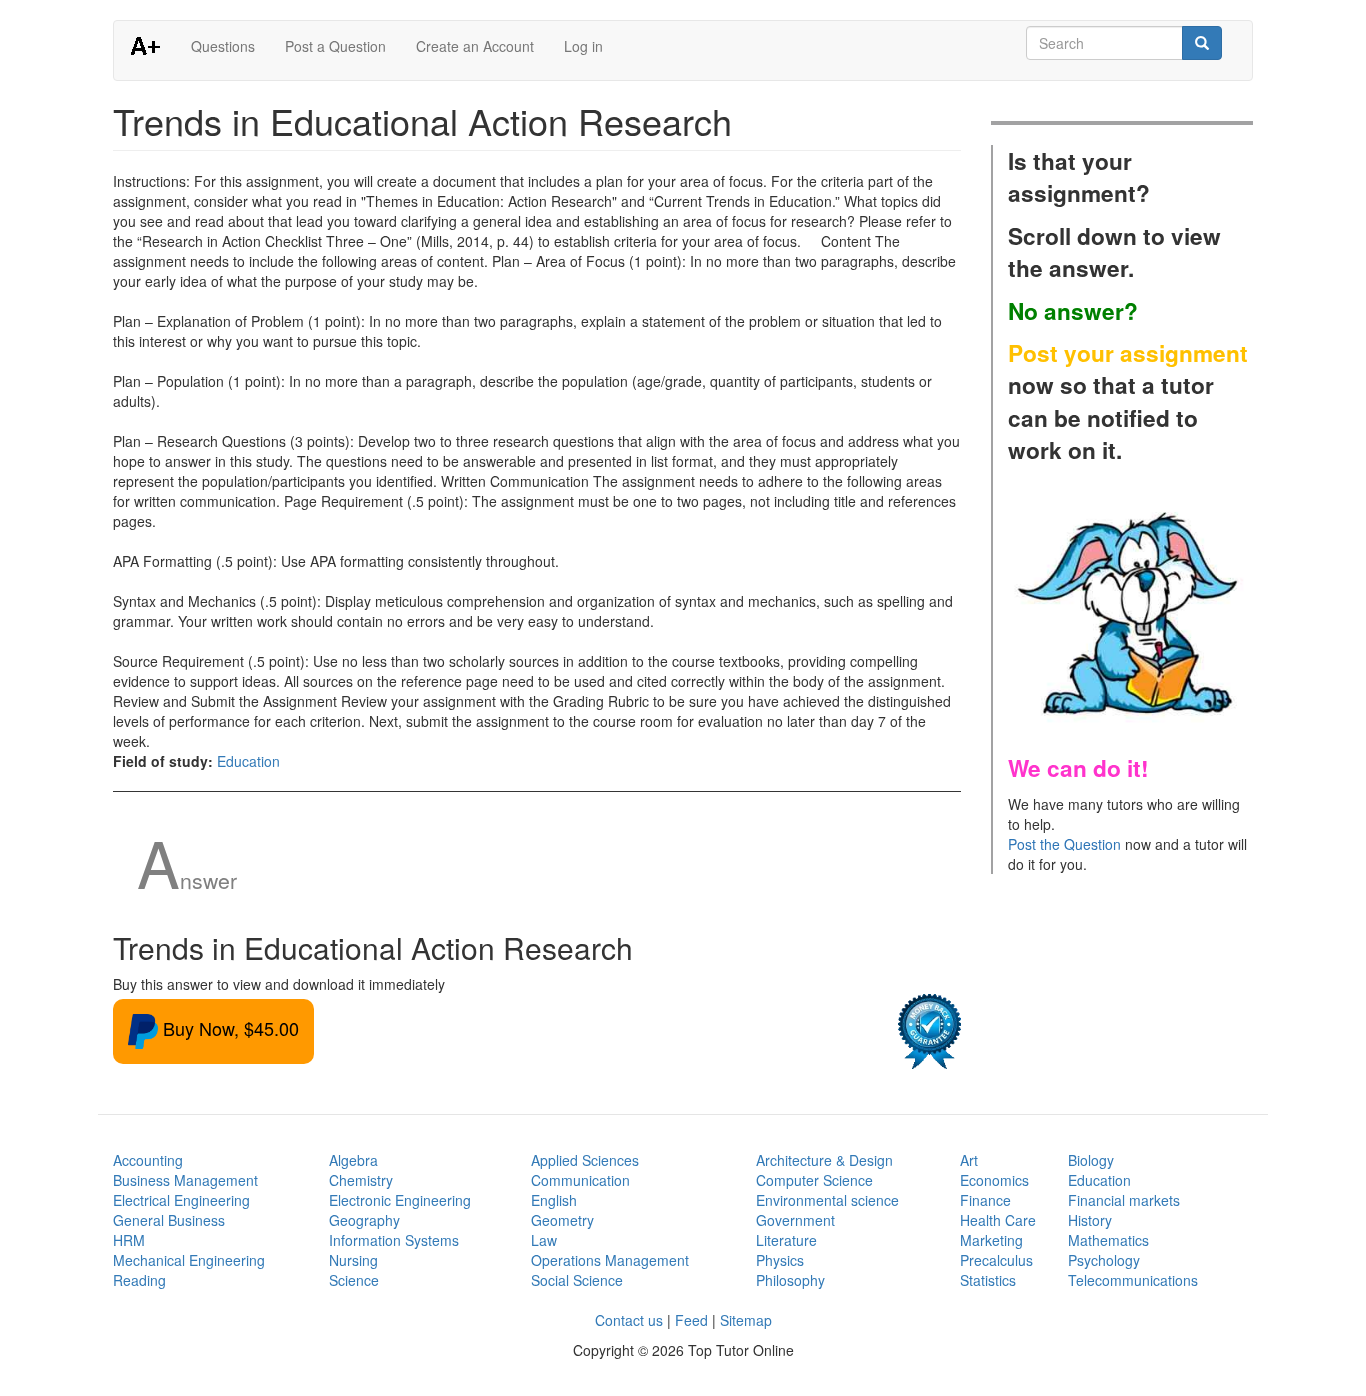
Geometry (562, 1220)
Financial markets (1124, 1200)
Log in (583, 46)
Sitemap (746, 1320)
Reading (139, 1280)
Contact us (629, 1320)
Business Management (185, 1180)
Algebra (353, 1160)
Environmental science (827, 1200)
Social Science (577, 1280)
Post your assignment (1128, 353)
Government (795, 1220)
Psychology (1104, 1260)
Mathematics (1108, 1240)
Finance (985, 1200)
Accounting (148, 1160)
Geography (364, 1220)
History (1090, 1220)
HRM (129, 1240)
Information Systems (394, 1240)
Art (969, 1160)
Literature (786, 1240)
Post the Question (1064, 844)
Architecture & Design (824, 1160)
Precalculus (996, 1260)
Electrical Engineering (181, 1200)
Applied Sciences (585, 1160)
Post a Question (335, 46)
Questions (223, 46)
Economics (994, 1180)
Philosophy (790, 1280)
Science (354, 1280)
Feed (691, 1320)
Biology (1091, 1160)
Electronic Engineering (400, 1200)
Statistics (988, 1280)
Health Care (998, 1220)
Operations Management (610, 1260)
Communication (580, 1180)
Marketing (991, 1240)
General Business (169, 1220)
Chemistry (361, 1180)
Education (248, 761)
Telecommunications (1133, 1280)
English (554, 1200)
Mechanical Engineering (189, 1260)
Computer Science (814, 1180)
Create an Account (475, 46)
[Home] (152, 45)
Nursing (353, 1260)
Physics (780, 1260)
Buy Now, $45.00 (228, 1028)
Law (544, 1240)
